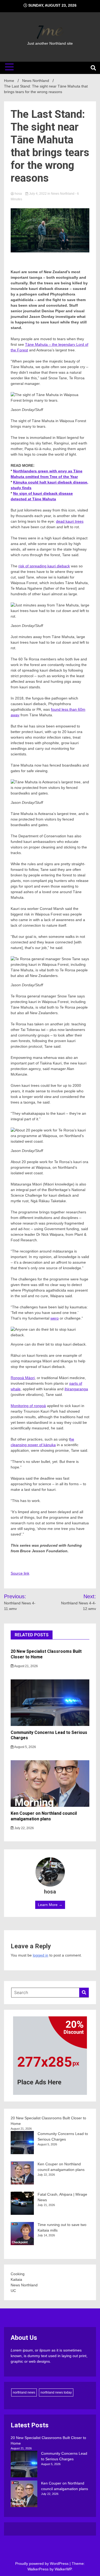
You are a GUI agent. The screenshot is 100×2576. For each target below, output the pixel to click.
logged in (41, 1955)
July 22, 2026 (24, 1828)
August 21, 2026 (26, 1666)
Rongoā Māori (23, 1378)
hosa (18, 194)
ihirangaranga (76, 1389)
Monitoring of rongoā (28, 1406)
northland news (24, 2392)
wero (55, 1318)
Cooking (18, 2274)
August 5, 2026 (25, 1747)
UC (13, 2291)
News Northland (63, 194)
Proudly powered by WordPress (42, 2563)
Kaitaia (16, 2279)
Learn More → (50, 1905)
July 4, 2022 (38, 194)
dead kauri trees (70, 521)
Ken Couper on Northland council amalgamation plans (44, 1816)
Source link (20, 1573)
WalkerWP (63, 2569)
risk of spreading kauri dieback (44, 566)
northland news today (56, 2392)
